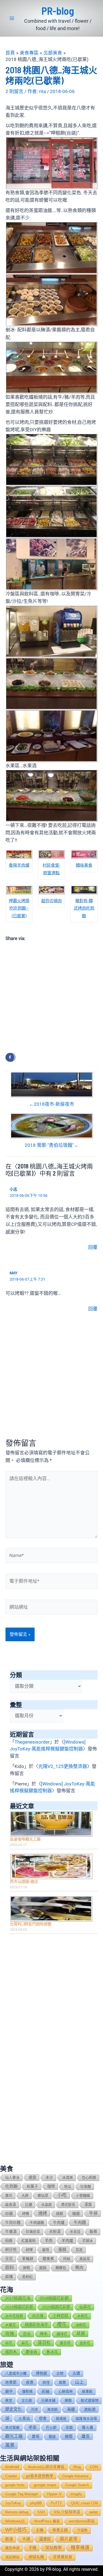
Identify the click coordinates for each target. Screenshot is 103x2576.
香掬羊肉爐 (19, 865)
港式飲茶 (68, 2205)
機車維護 (80, 2548)
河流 (34, 2409)
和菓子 (32, 2186)
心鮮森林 (66, 2391)
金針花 (85, 2343)
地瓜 (68, 2186)
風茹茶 (85, 2259)
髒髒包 (61, 2268)
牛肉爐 (59, 2222)
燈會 (43, 2419)
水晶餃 (47, 2205)
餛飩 (43, 2268)
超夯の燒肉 (51, 901)
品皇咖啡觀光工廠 (25, 1839)
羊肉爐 (67, 2241)
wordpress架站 (82, 2521)
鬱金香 (32, 2352)
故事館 (87, 2391)
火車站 (24, 2418)
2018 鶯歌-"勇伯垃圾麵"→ (51, 1145)
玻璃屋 (61, 2419)
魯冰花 (52, 2352)
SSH (41, 2512)
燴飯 (76, 2213)
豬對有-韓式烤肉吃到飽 (84, 908)
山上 (79, 2382)
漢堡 (88, 2205)
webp (93, 2512)
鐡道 (52, 2437)
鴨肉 (79, 2268)
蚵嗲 (29, 2250)
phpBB (36, 2503)
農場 (36, 2437)
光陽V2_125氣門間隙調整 (31, 1924)
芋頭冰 (87, 2241)
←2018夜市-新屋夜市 (52, 1104)
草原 (81, 2334)
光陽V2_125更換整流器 (63, 1766)
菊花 (25, 2343)
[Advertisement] (51, 996)
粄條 (93, 2232)
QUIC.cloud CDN (85, 2503)
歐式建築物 (90, 2400)
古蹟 (76, 2373)
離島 (86, 2436)
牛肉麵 (80, 2222)
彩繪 (46, 2391)
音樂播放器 (63, 2557)
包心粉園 (89, 2177)
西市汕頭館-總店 (24, 1881)
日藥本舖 (48, 2400)
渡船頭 (90, 2409)
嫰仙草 (43, 2196)
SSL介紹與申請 (67, 2512)
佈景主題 (60, 2530)
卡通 (26, 2539)
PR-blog (58, 11)
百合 (27, 2334)
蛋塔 (46, 2250)
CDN (94, 2467)
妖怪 (46, 2382)
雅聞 (69, 2436)
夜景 (30, 2382)
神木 (44, 2334)
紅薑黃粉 (29, 2241)
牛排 (93, 2213)
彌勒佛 (27, 2391)
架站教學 (54, 2548)
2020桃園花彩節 (56, 2307)
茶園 (69, 2428)
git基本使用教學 (40, 2476)
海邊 (71, 2409)
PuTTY (56, 2503)
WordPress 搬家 (47, 2521)
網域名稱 (36, 2557)
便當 (32, 2177)
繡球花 (62, 2334)
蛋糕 (62, 2250)
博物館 (41, 2373)
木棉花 (83, 2316)
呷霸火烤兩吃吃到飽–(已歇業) (19, 908)
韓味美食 (84, 865)
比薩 (29, 2205)
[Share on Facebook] (10, 1057)
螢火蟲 (88, 2428)
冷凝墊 (82, 2530)
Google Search (77, 2485)
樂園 (68, 2400)
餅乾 (27, 2268)
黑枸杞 (27, 2277)
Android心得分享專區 (46, 2467)
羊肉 (49, 2241)
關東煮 (48, 2259)
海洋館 (52, 2409)
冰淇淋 (67, 2177)
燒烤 (43, 2213)
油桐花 (81, 2325)
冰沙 (49, 2177)
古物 (60, 2373)
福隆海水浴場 (86, 2419)
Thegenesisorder (32, 1742)
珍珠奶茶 (33, 2232)
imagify (76, 2494)
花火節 (51, 2428)
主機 (40, 2530)
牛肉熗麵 (37, 2223)
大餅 (25, 2196)
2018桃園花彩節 (54, 2298)
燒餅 (60, 2214)
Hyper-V (54, 2494)
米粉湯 (55, 2232)
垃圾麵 (86, 2186)
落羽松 (44, 2343)
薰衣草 (65, 2343)
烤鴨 (26, 2214)
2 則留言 (14, 91)
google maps (45, 2485)
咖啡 (51, 2186)
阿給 (67, 2259)
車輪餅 (28, 2259)
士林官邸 (60, 2316)
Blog (77, 2467)
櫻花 (62, 2325)
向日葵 (38, 2316)
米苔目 (75, 2232)
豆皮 (79, 2250)
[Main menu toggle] (12, 18)
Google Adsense (75, 2476)
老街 (33, 2427)
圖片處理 (69, 2539)
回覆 (93, 1247)
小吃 (62, 2195)
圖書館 (45, 2539)
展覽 (62, 2382)
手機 (32, 2548)
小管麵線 (83, 2196)
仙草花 (85, 2307)
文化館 (27, 2400)
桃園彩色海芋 (37, 2325)
